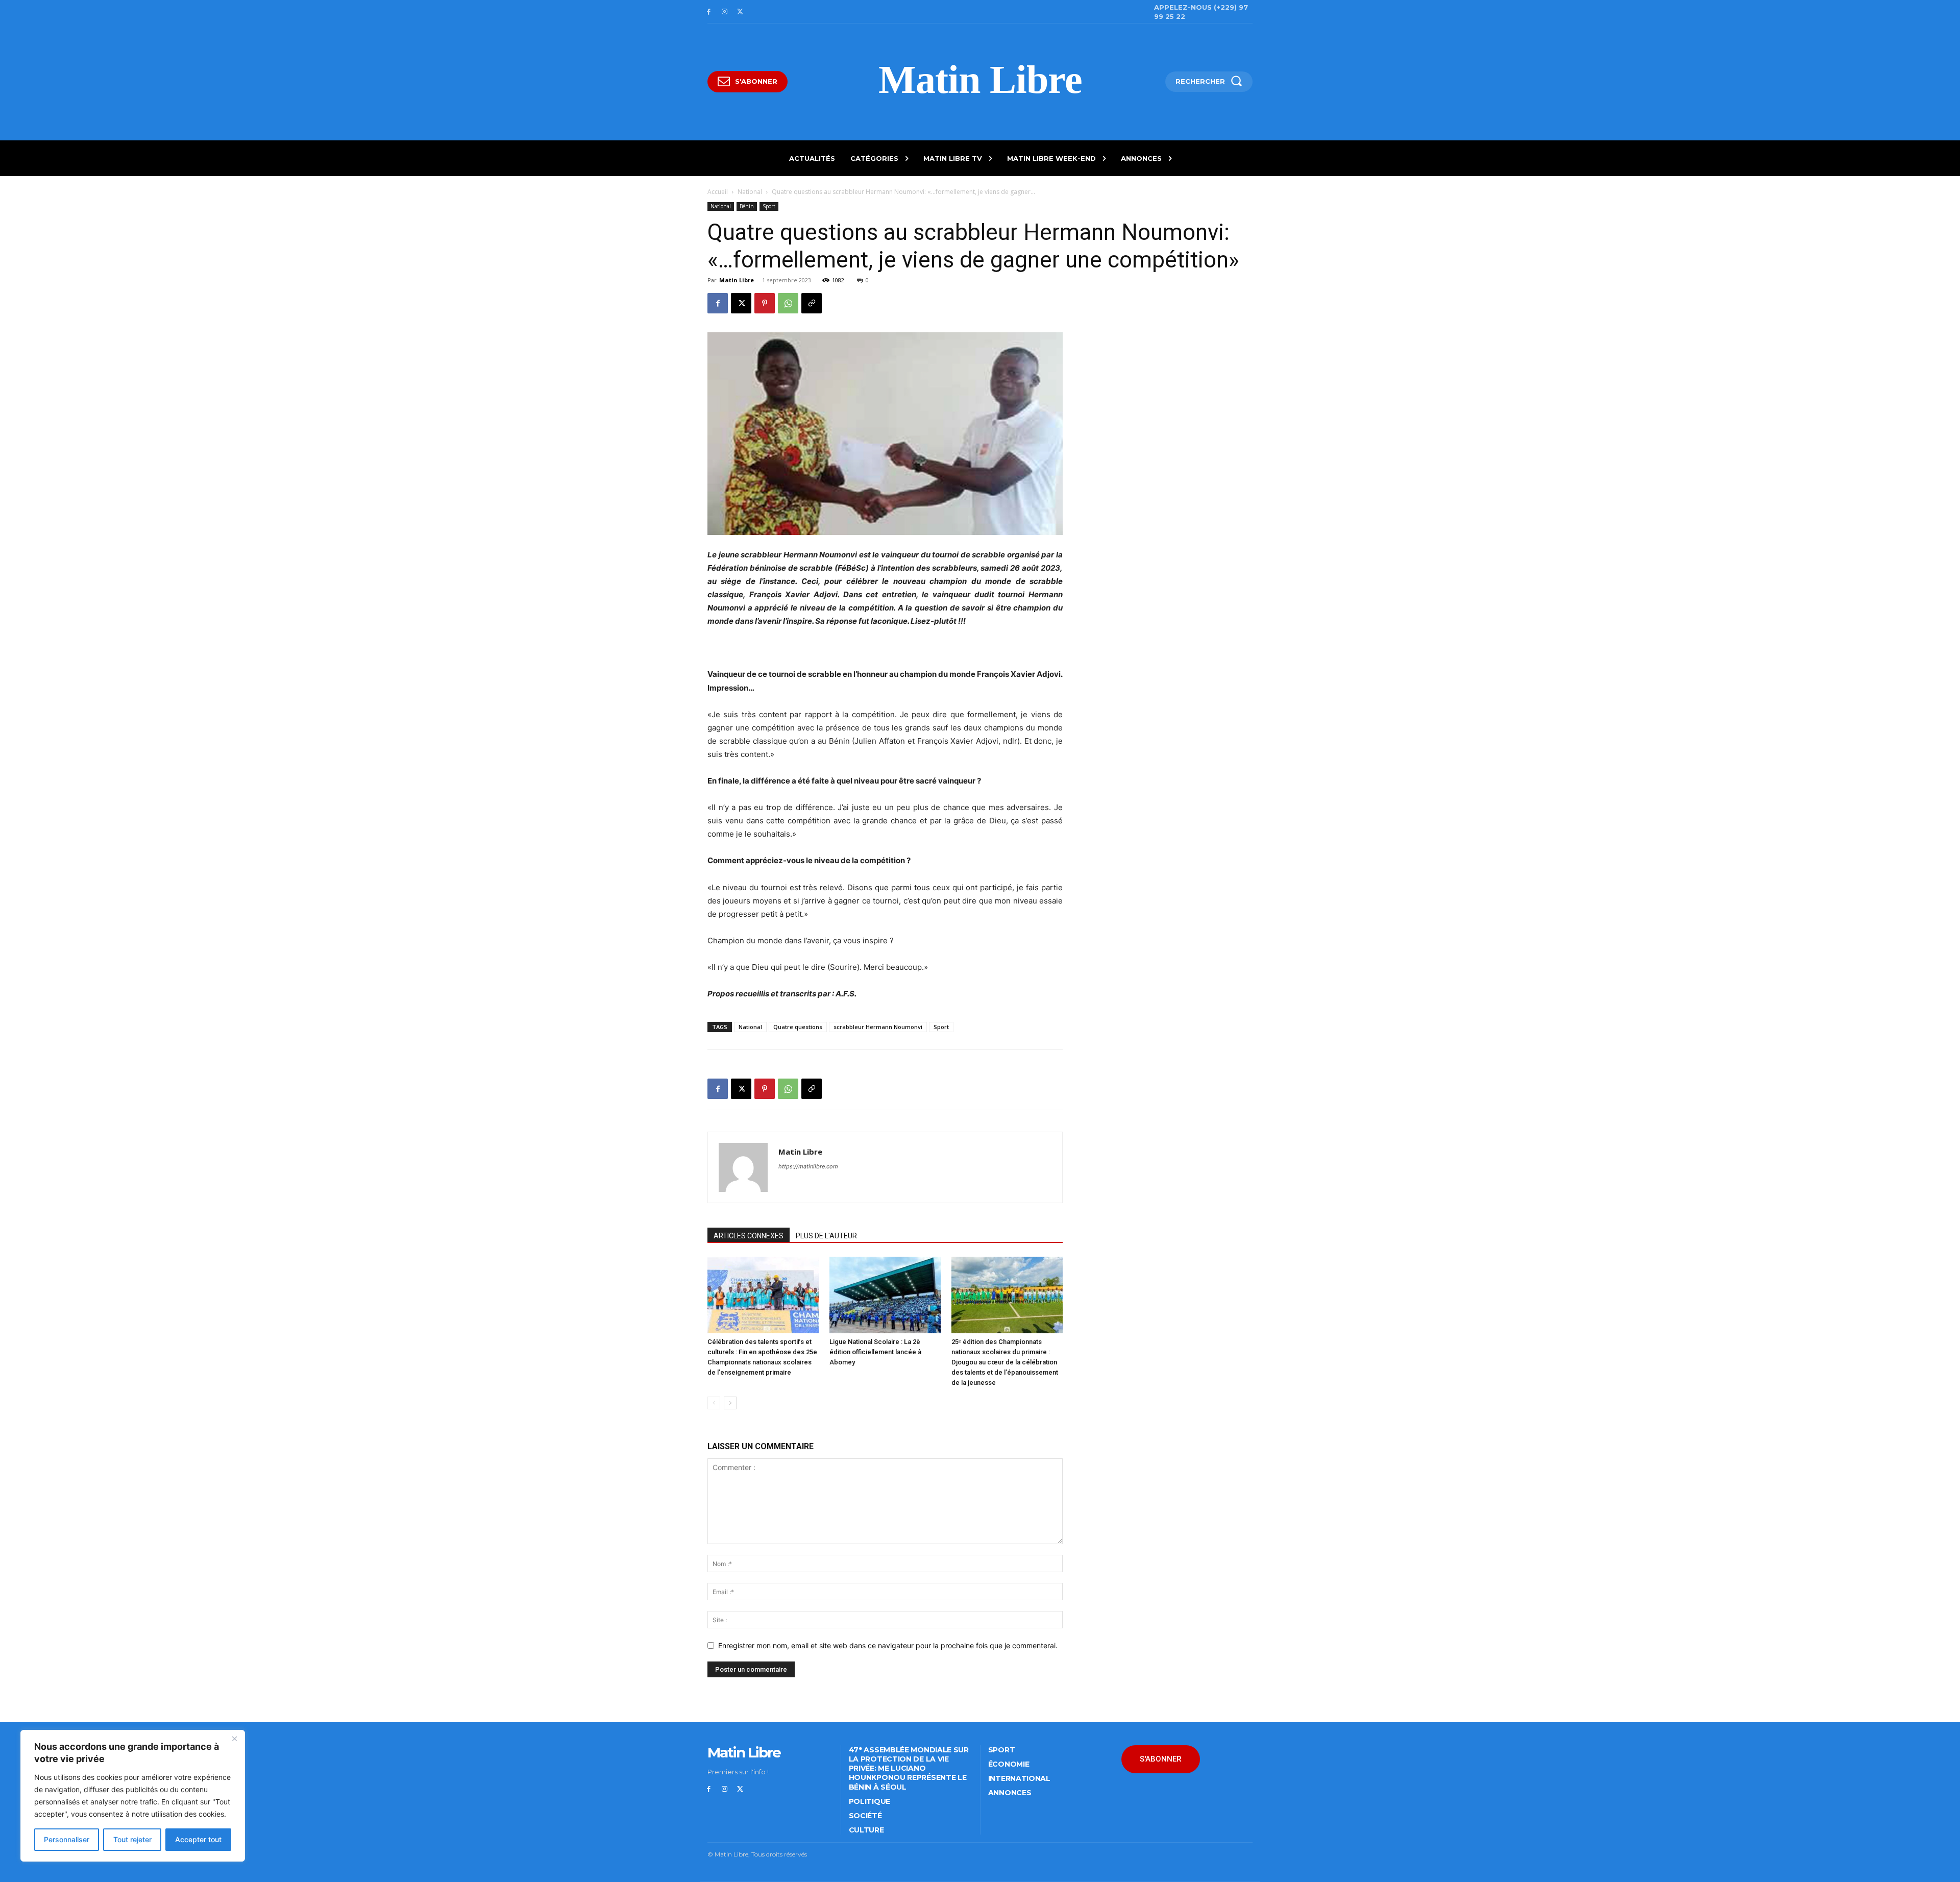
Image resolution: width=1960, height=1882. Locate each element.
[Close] (234, 1739)
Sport (769, 206)
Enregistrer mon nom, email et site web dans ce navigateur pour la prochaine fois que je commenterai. (888, 1645)
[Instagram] (725, 12)
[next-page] (730, 1403)
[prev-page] (714, 1403)
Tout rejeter (132, 1839)
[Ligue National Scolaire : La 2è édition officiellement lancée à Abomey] (885, 1295)
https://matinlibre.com (808, 1166)
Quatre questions (798, 1027)
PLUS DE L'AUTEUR (826, 1236)
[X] (740, 12)
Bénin (747, 206)
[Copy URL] (812, 303)
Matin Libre (737, 280)
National (750, 192)
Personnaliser (67, 1839)
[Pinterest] (765, 303)
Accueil (718, 192)
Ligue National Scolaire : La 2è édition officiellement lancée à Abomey (875, 1352)
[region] (133, 1796)
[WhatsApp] (788, 303)
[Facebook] (709, 12)
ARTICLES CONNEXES (749, 1236)
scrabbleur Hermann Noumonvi (878, 1027)
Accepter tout (198, 1839)
